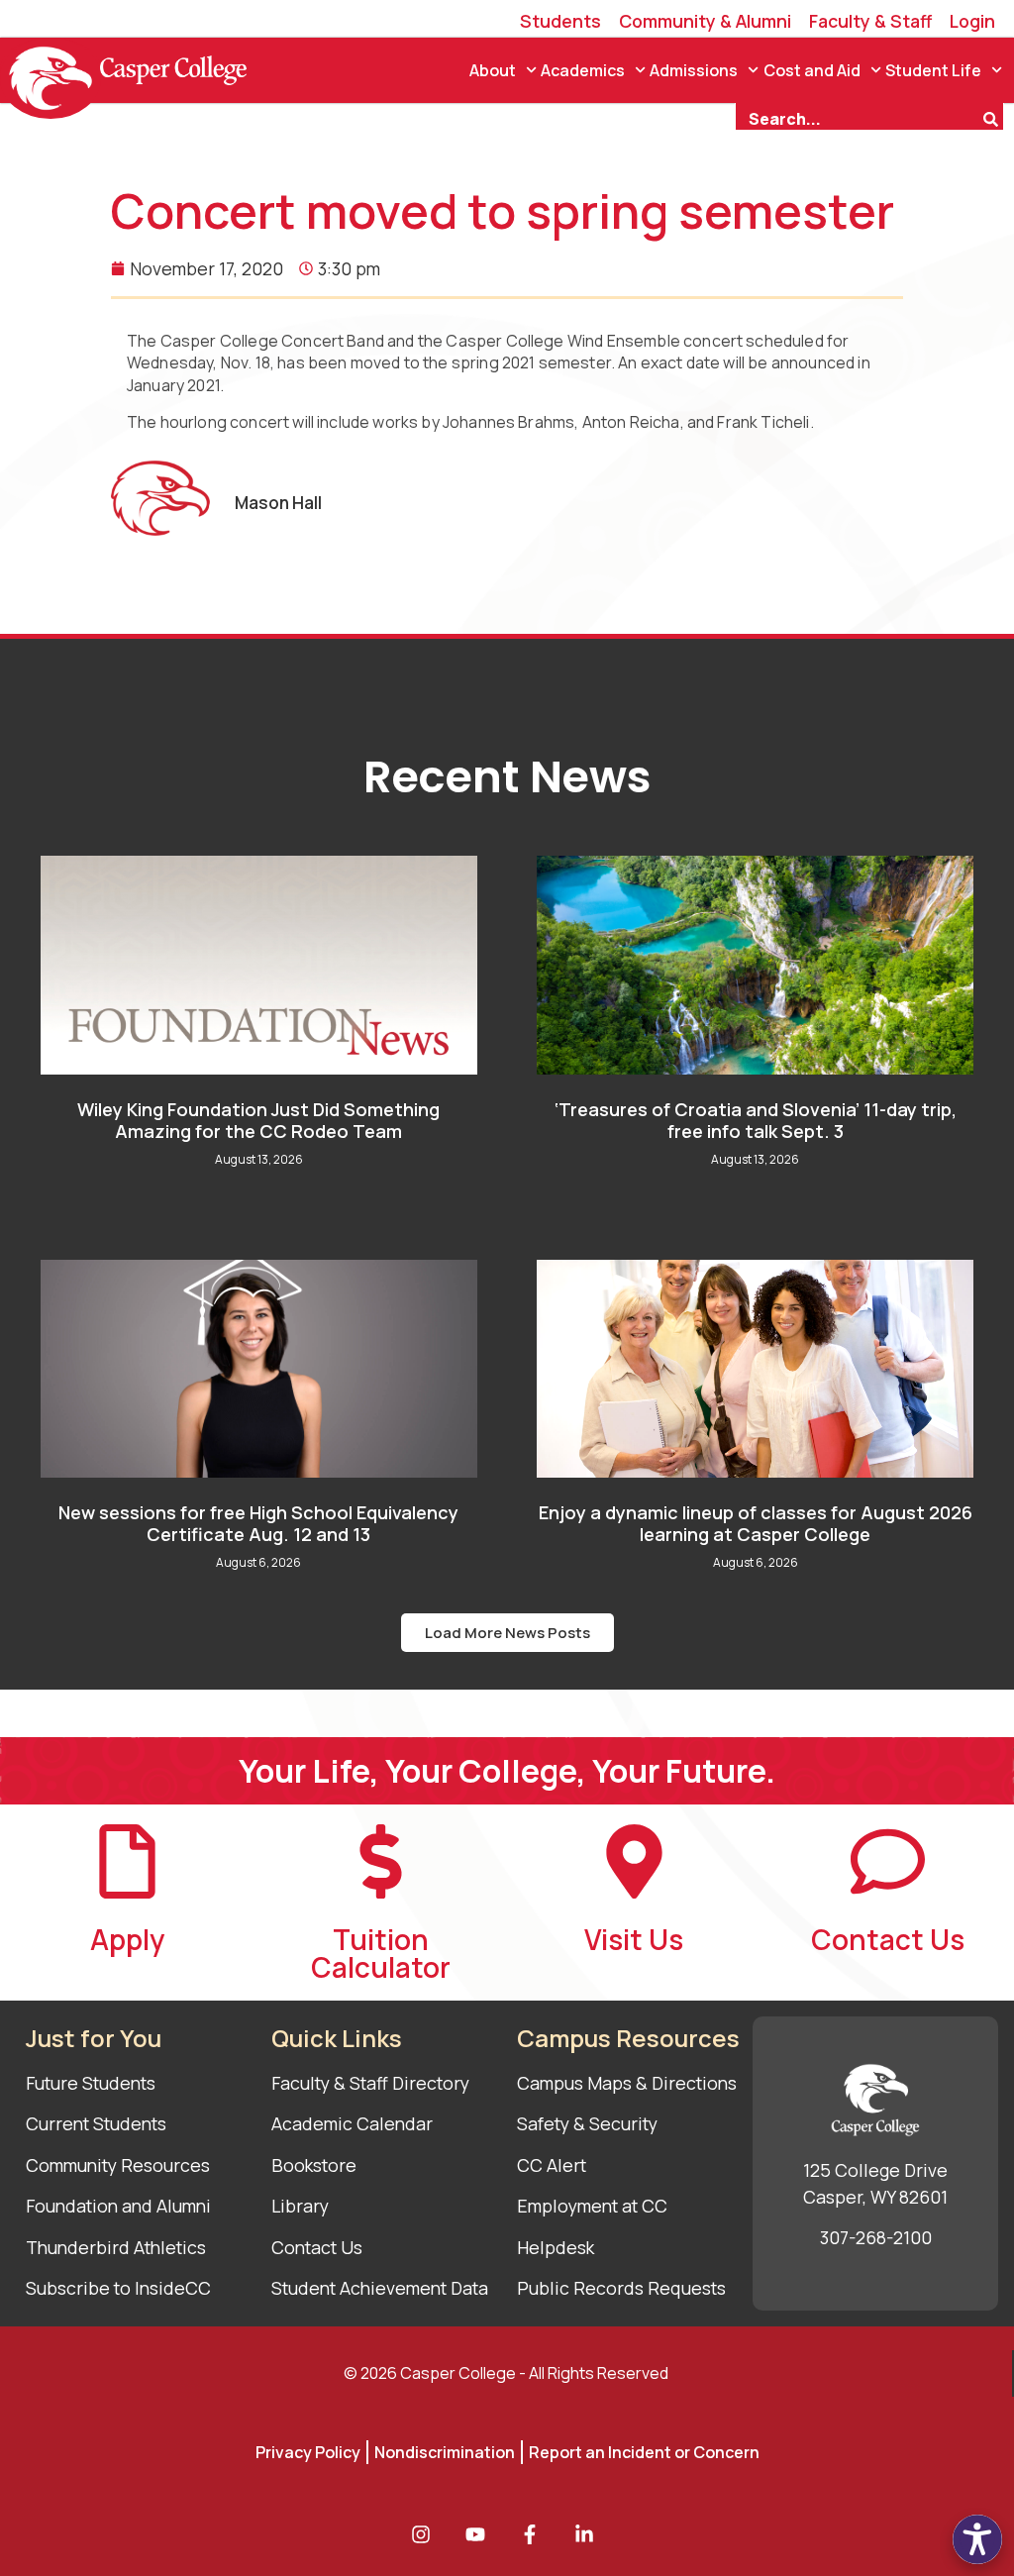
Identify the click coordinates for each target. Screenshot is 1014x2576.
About (493, 70)
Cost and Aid (812, 70)
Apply (127, 1939)
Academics (583, 70)
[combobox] (859, 117)
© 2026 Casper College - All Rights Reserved (506, 2373)
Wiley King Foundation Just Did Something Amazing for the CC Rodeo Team (258, 1120)
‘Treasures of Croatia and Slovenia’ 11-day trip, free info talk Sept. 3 (756, 1120)
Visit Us (634, 1939)
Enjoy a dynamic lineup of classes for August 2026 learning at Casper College (756, 1523)
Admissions (694, 70)
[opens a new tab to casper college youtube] (480, 2534)
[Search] (993, 117)
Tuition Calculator (381, 1953)
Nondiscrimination (445, 2452)
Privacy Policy (308, 2452)
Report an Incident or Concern (644, 2452)
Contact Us (888, 1939)
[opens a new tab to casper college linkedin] (589, 2534)
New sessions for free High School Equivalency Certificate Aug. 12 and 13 (258, 1523)
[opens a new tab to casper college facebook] (535, 2534)
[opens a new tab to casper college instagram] (426, 2534)
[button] (507, 1633)
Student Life (933, 70)
